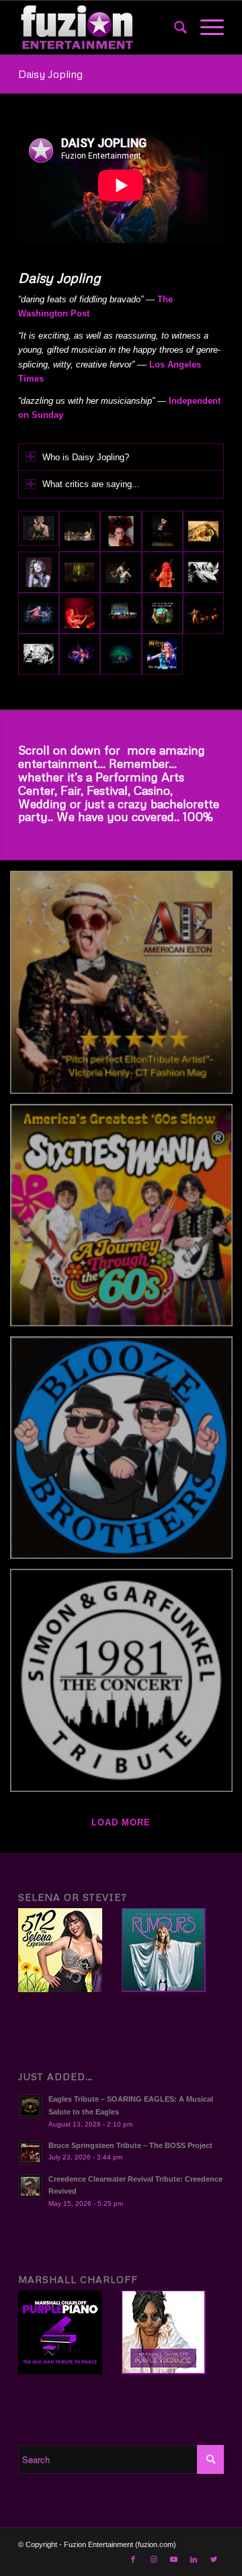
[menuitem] (174, 28)
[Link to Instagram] (153, 2559)
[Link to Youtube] (173, 2559)
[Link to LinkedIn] (194, 2559)
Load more (121, 1822)
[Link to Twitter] (214, 2559)
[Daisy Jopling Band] (80, 531)
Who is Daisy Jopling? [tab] (86, 457)
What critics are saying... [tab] (91, 484)
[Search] (174, 28)
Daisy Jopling (50, 74)
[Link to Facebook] (133, 2559)
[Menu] (205, 28)
